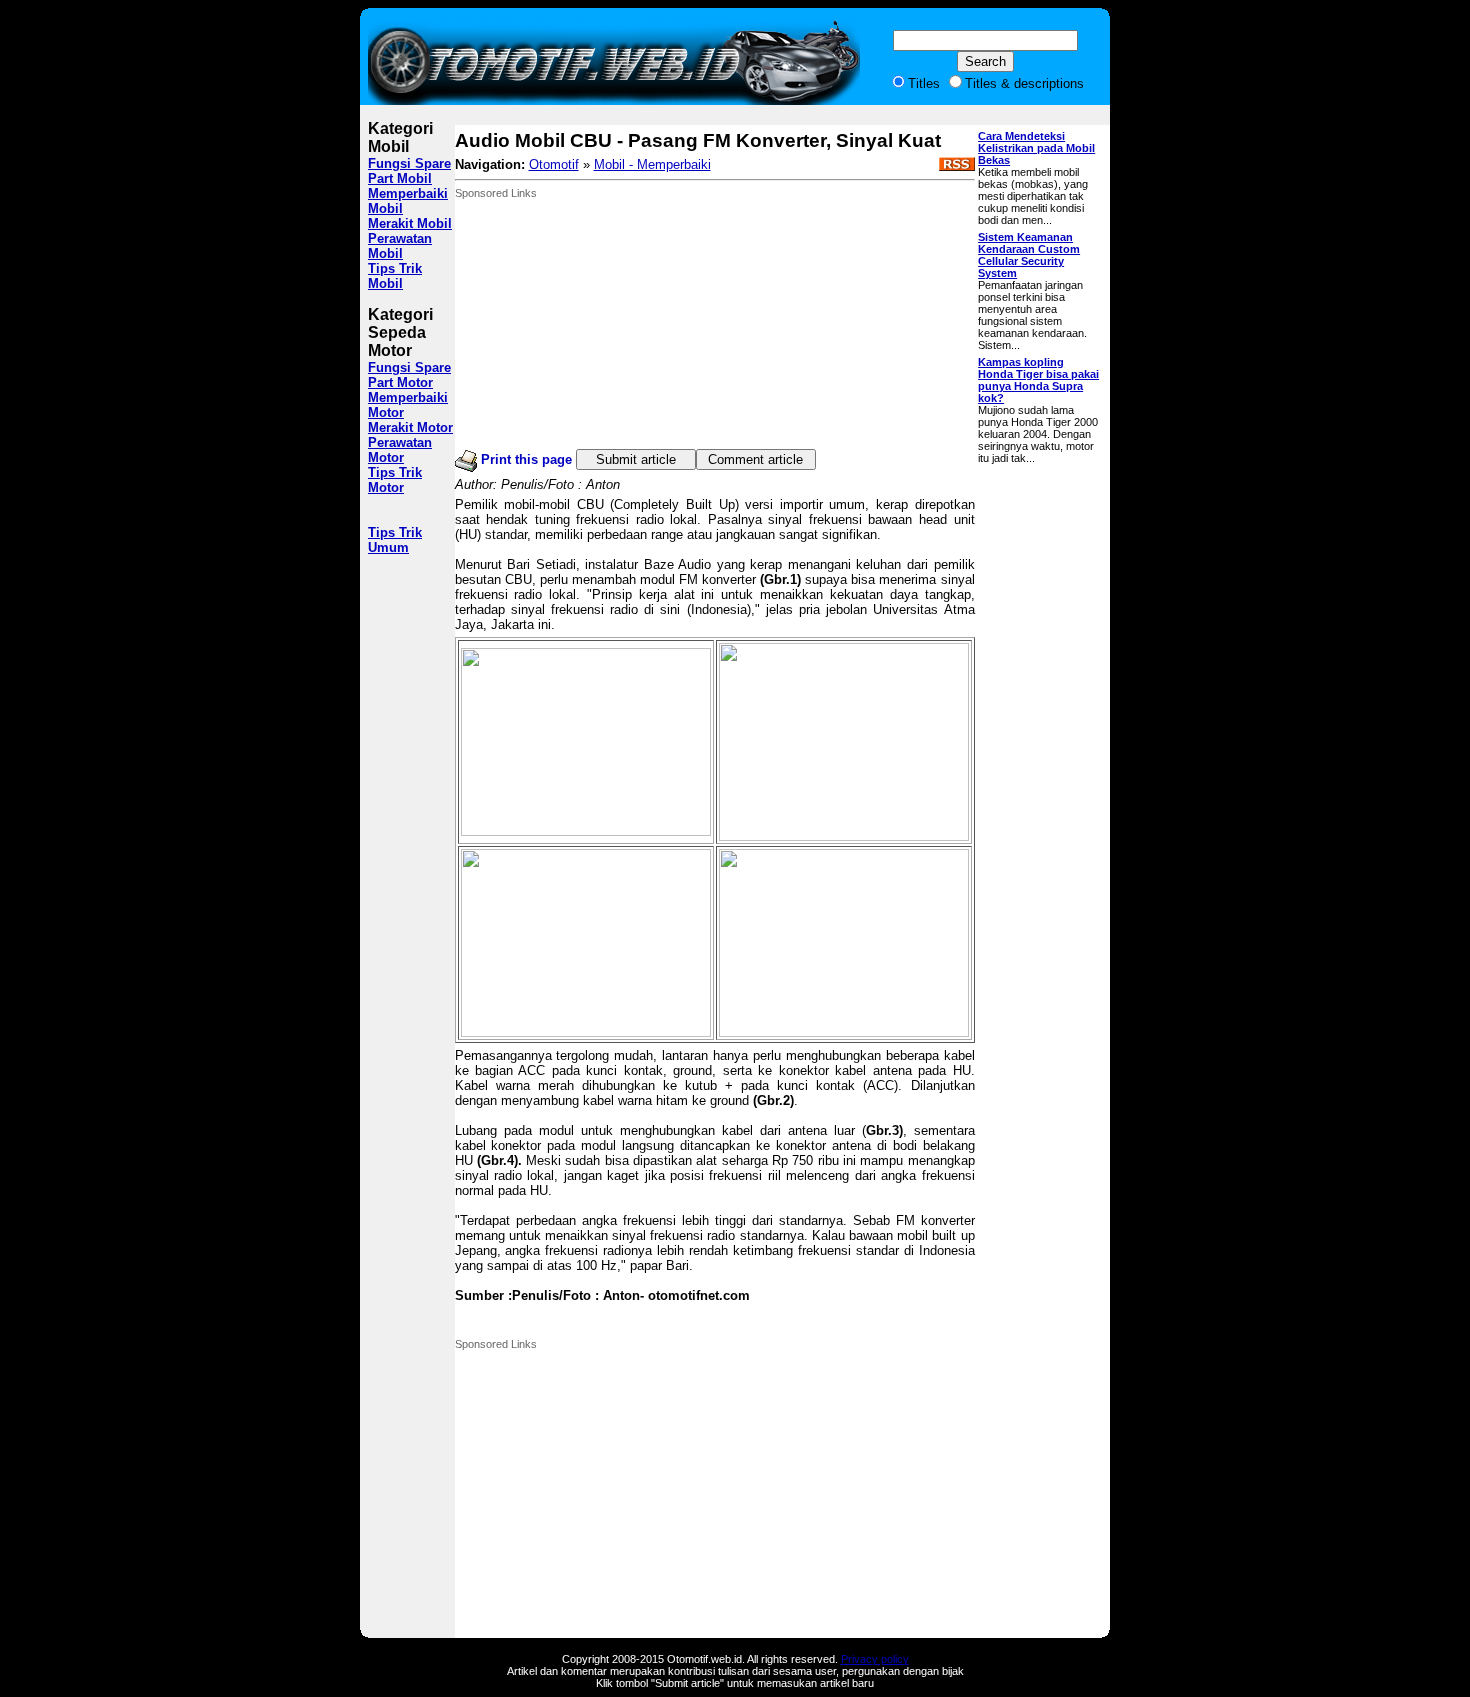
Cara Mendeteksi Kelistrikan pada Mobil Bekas (1036, 148)
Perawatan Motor (400, 450)
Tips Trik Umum (395, 540)
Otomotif (554, 164)
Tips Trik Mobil (395, 276)
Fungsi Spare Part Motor (409, 375)
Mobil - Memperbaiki (652, 164)
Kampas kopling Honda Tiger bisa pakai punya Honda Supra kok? (1038, 380)
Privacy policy (875, 1659)
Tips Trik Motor (395, 480)
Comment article (755, 459)
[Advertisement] (605, 324)
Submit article (636, 459)
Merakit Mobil (410, 223)
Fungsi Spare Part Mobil (409, 171)
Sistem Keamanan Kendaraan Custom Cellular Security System (1029, 255)
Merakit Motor (410, 427)
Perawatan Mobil (400, 246)
